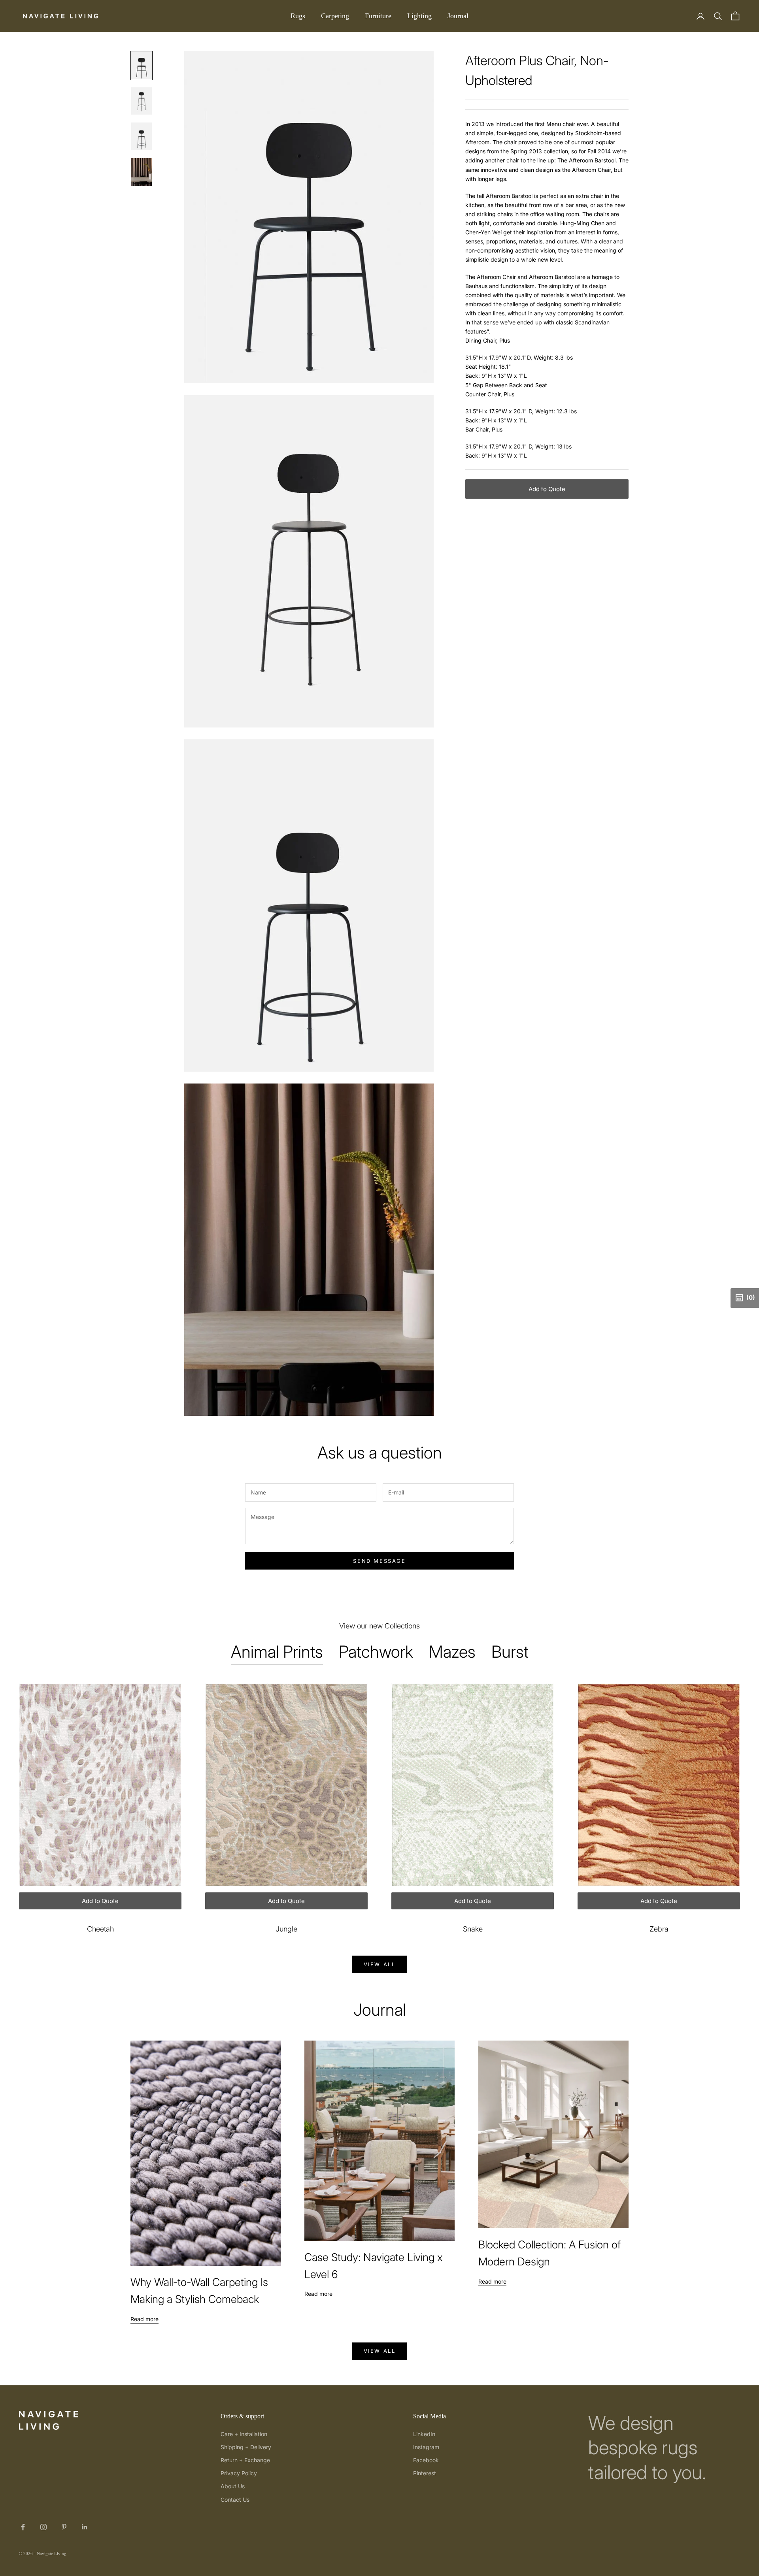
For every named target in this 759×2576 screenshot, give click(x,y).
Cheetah (100, 1929)
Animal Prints (277, 1652)
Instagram (426, 2447)
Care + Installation (244, 2434)
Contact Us (235, 2500)
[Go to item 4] (142, 172)
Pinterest (425, 2473)
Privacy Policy (239, 2473)
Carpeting (335, 16)
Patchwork (376, 1652)
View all (380, 1964)
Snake (473, 1929)
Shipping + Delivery (246, 2447)
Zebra (659, 1929)
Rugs (298, 16)
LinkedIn (424, 2434)
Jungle (286, 1929)
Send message (379, 1561)
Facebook (426, 2460)
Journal (458, 16)
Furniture (378, 16)
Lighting (419, 16)
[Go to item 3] (142, 136)
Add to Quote (547, 489)
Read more (144, 2319)
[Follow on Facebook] (23, 2527)
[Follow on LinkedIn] (85, 2527)
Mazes (452, 1652)
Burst (510, 1652)
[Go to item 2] (142, 101)
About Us (233, 2486)
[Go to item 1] (142, 66)
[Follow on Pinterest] (64, 2527)
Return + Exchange (245, 2460)
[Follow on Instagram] (43, 2527)
